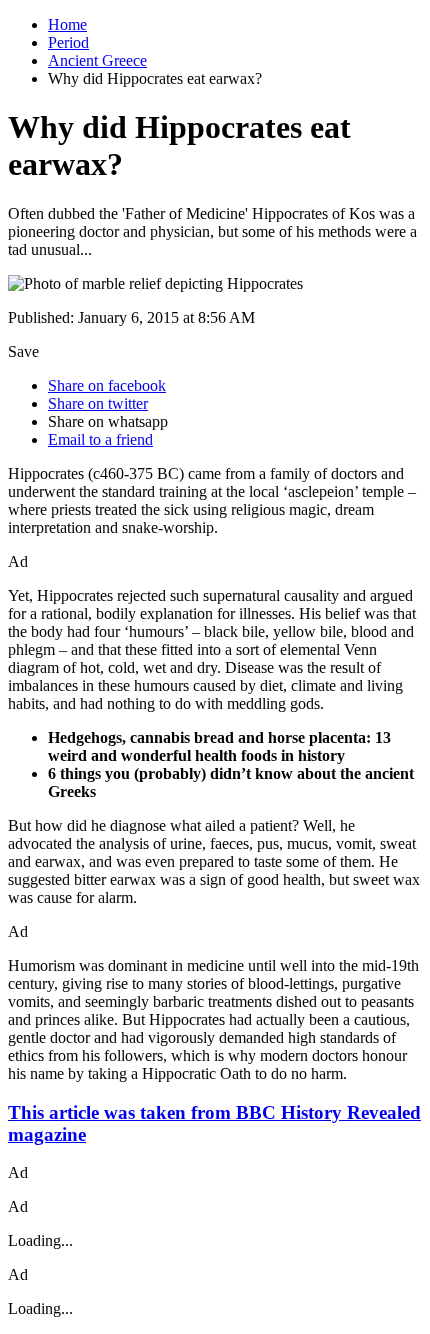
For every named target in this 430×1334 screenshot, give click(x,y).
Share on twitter (98, 403)
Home (67, 24)
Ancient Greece (97, 60)
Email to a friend (100, 439)
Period (68, 42)
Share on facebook (107, 385)
